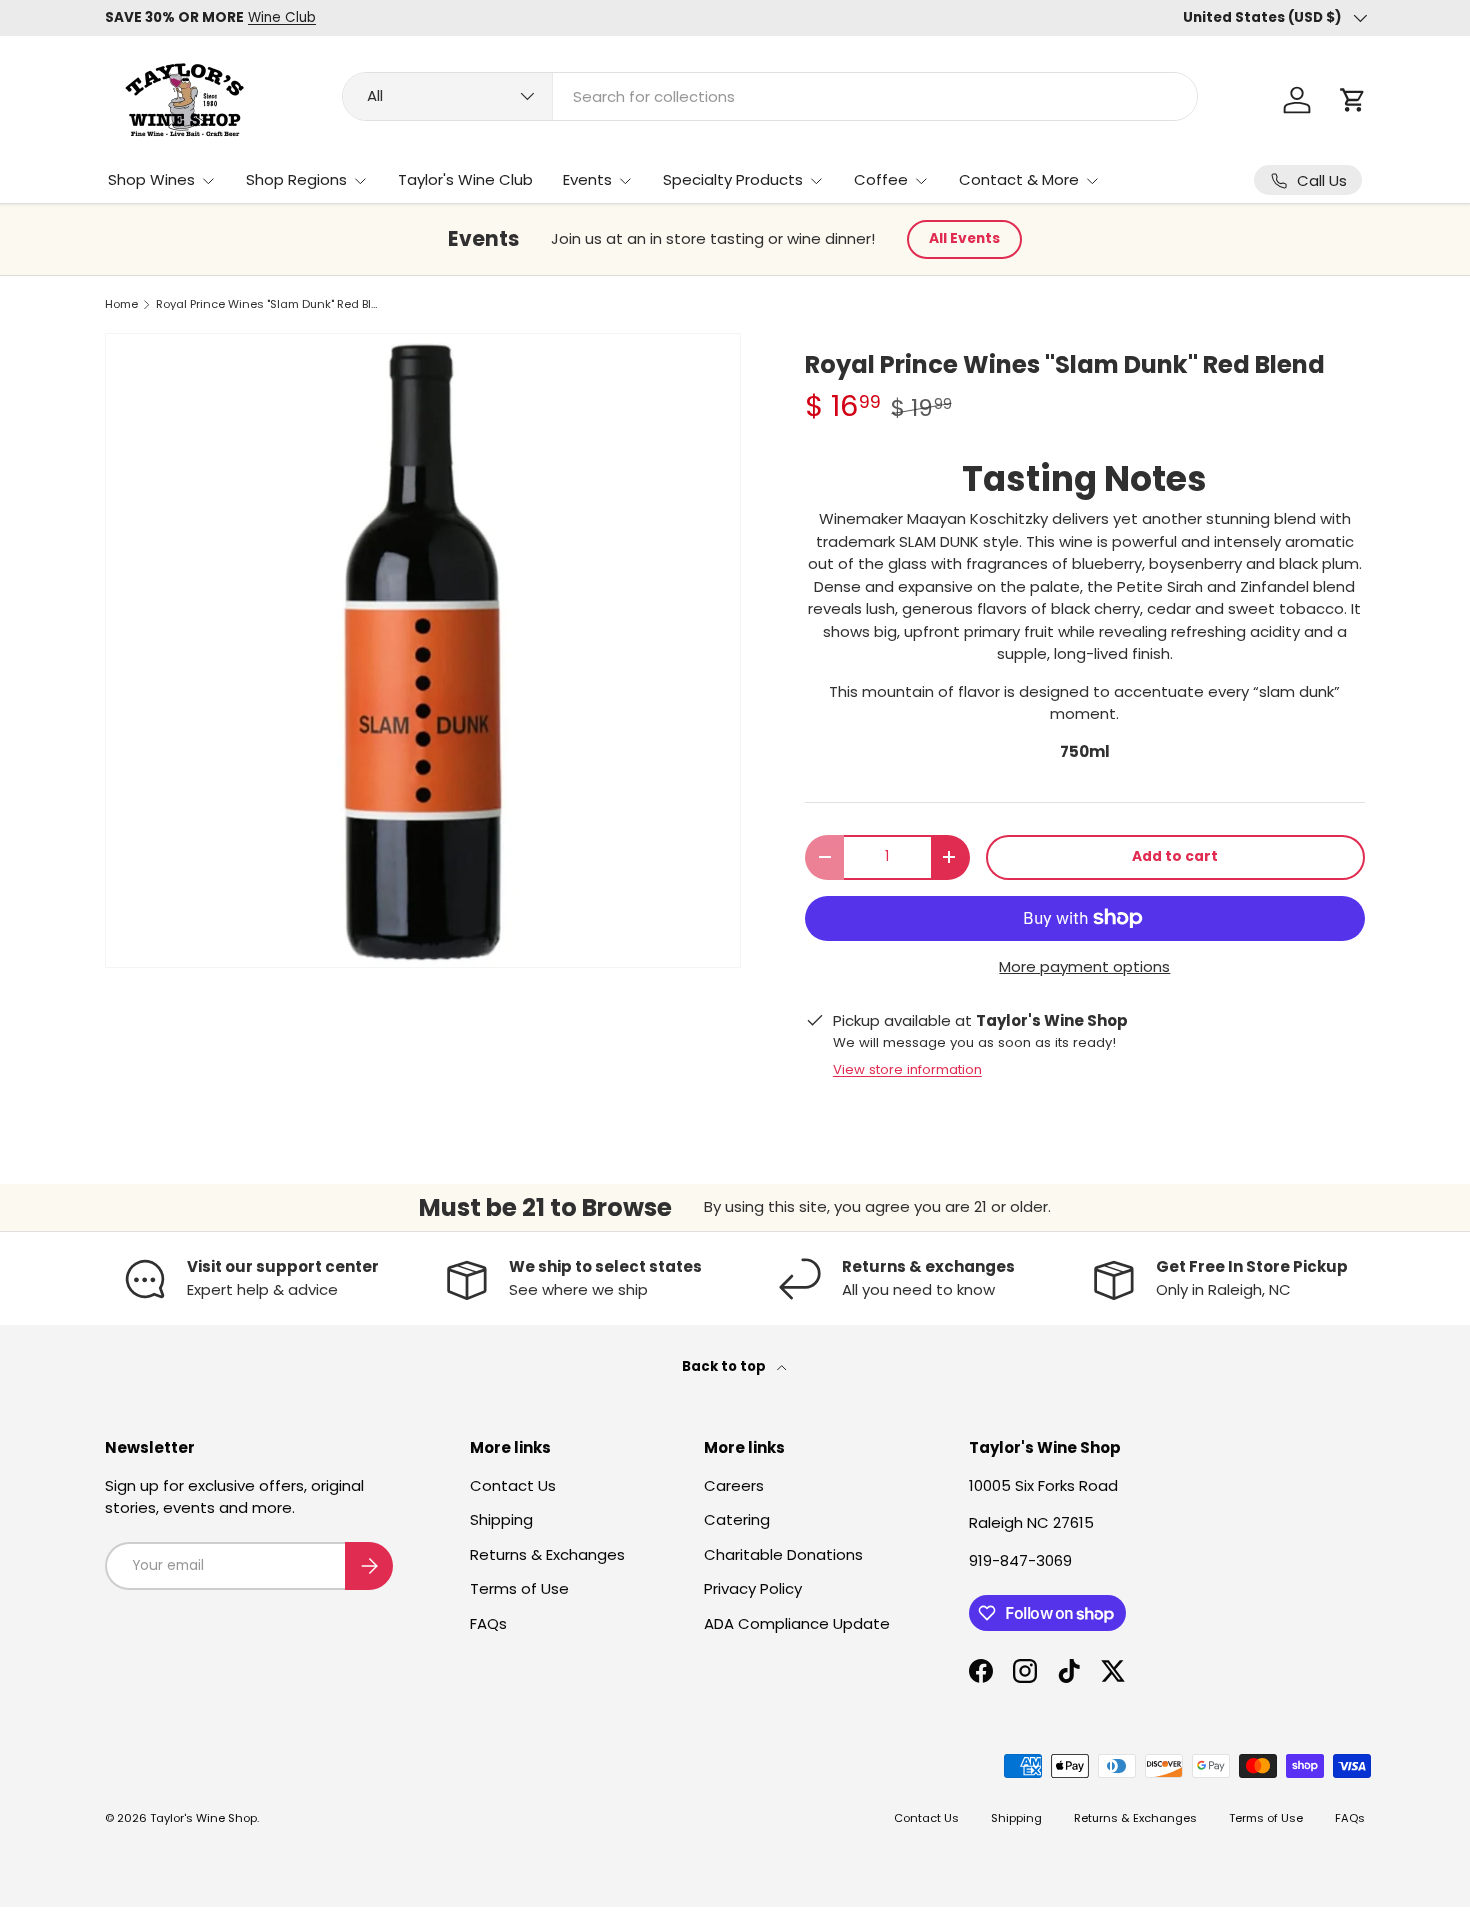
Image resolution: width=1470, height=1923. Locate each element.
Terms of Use (519, 1588)
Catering (737, 1519)
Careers (734, 1485)
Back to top (725, 1366)
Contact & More (1019, 179)
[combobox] (770, 96)
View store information (907, 1069)
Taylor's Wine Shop (203, 1818)
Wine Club (282, 17)
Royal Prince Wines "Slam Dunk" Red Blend (268, 304)
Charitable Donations (783, 1554)
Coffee (881, 179)
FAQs (488, 1623)
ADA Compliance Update (797, 1623)
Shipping (501, 1519)
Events (587, 179)
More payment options (1084, 966)
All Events (964, 238)
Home (121, 304)
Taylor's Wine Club (465, 179)
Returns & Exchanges (547, 1554)
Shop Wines (151, 179)
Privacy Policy (753, 1588)
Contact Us (513, 1485)
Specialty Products (733, 179)
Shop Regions (296, 179)
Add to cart (1175, 856)
